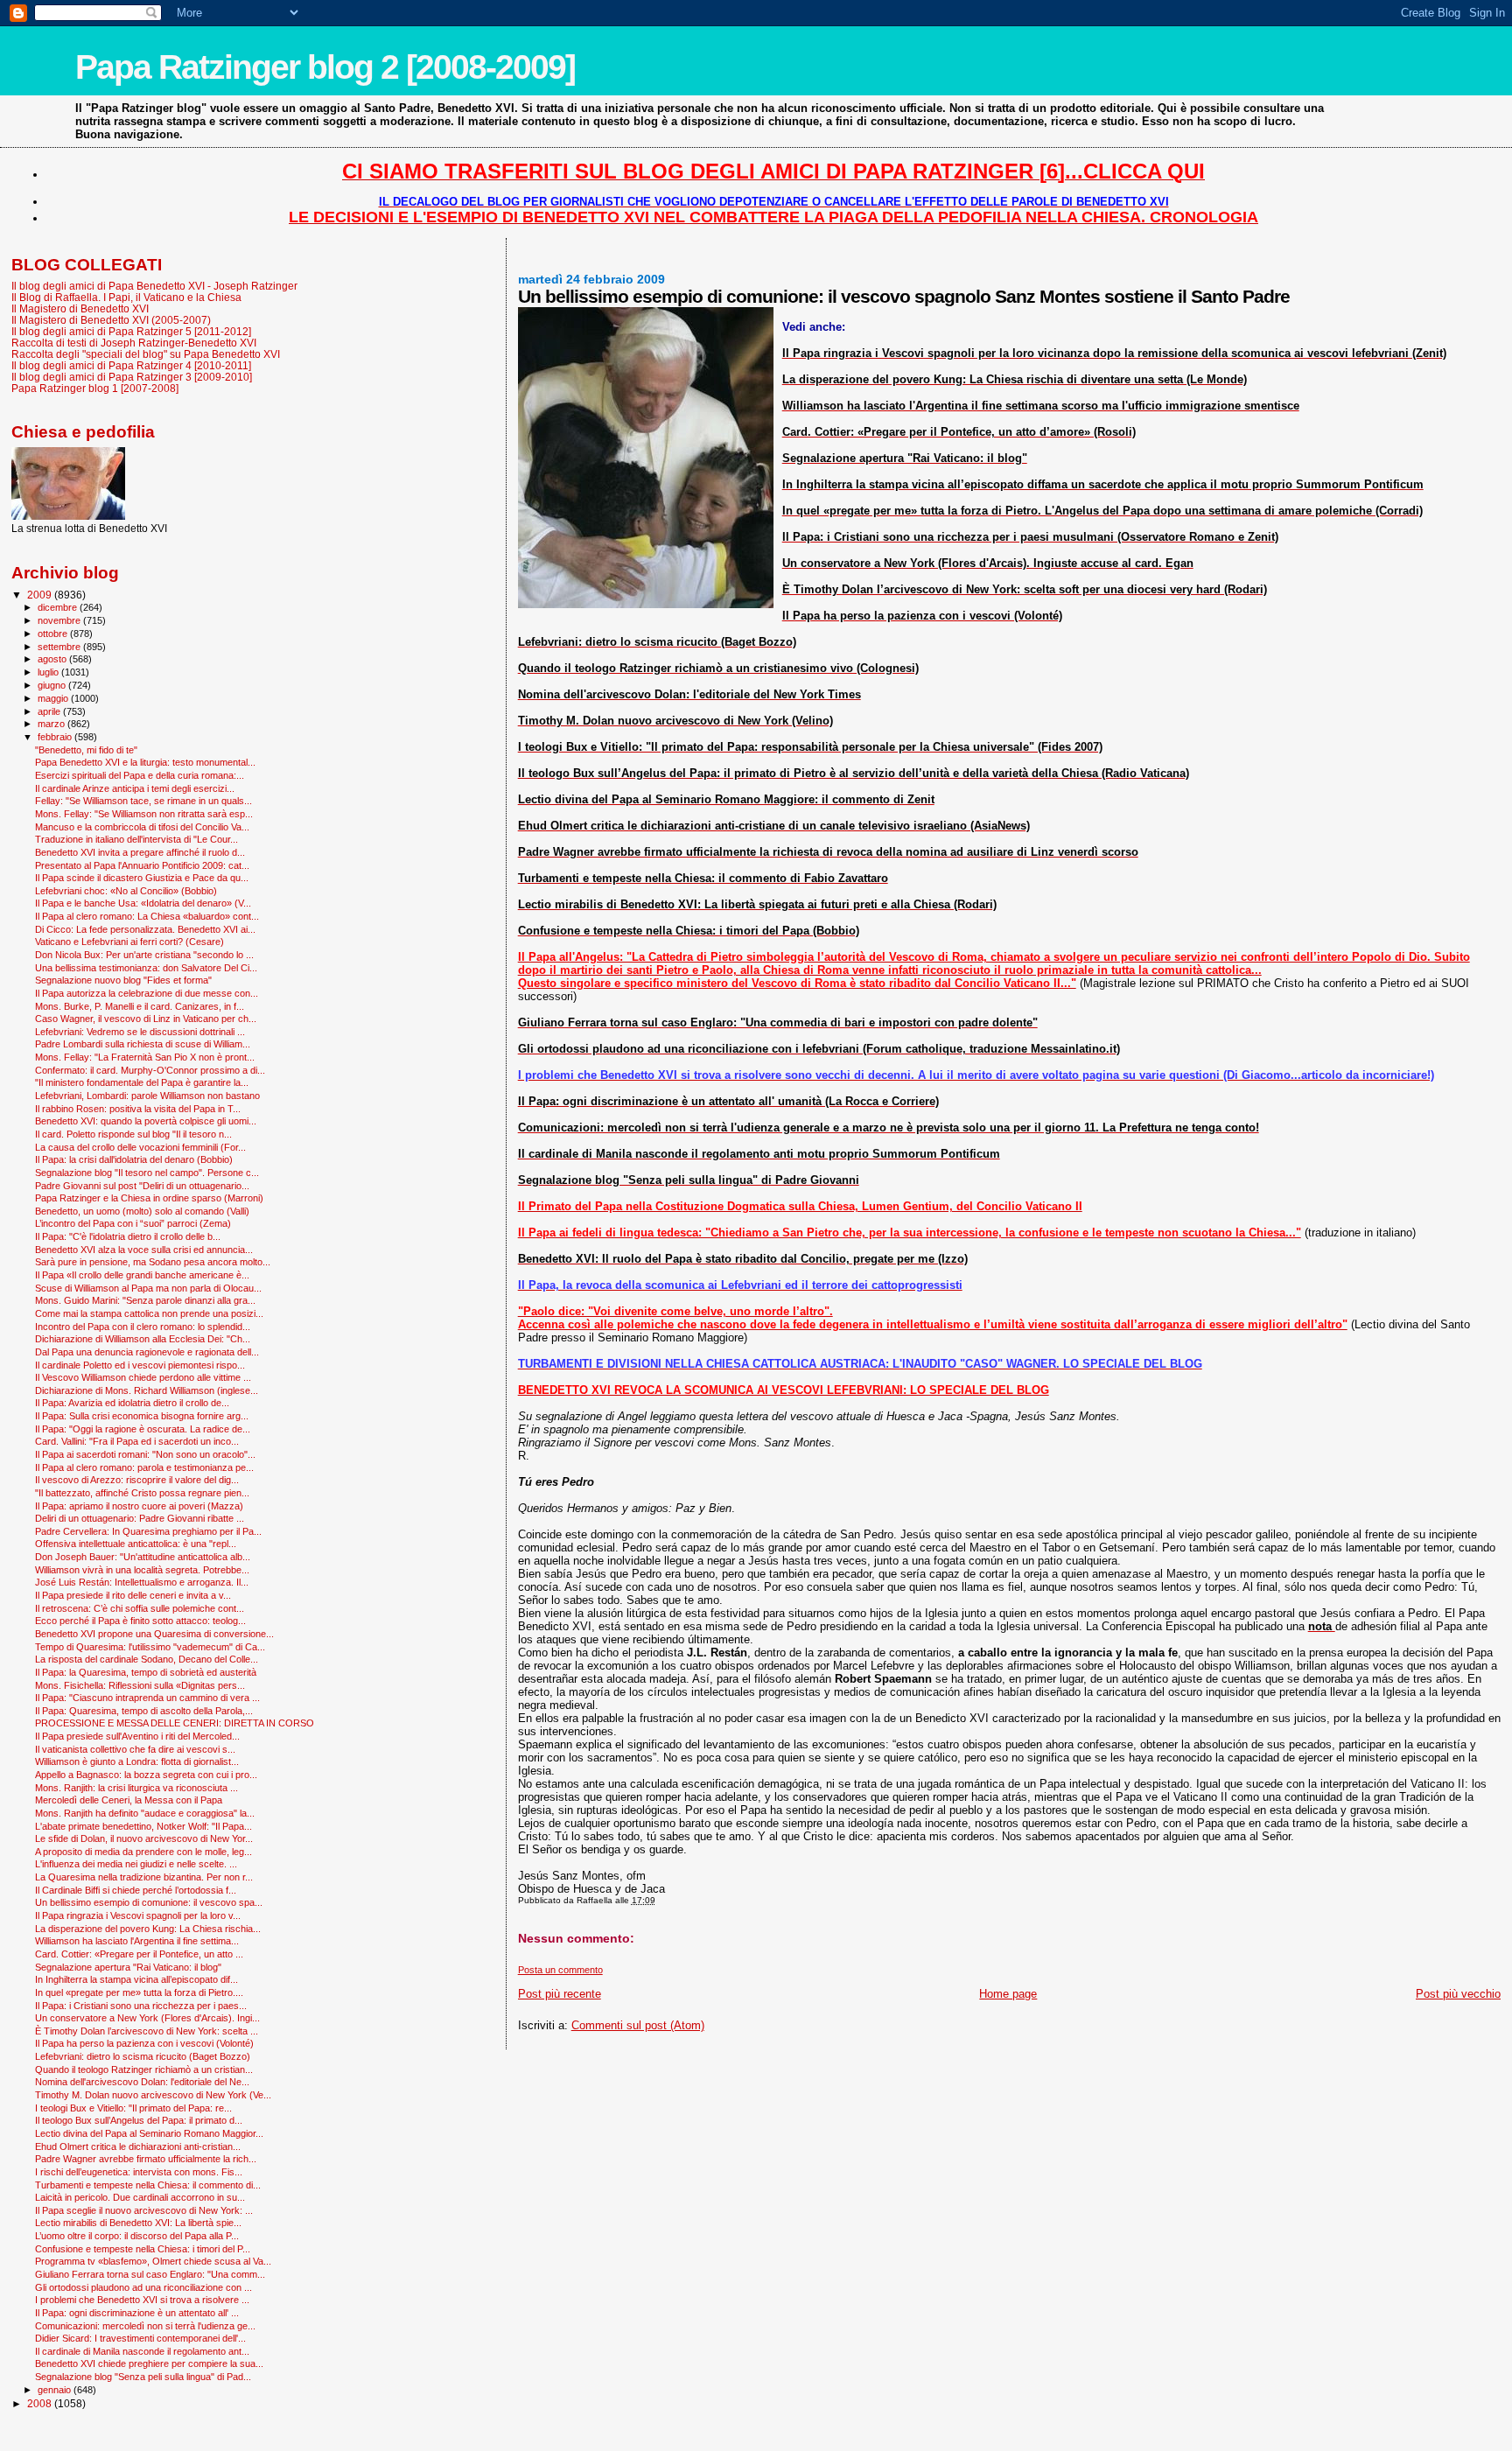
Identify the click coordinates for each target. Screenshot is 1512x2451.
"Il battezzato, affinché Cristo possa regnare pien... (142, 1493)
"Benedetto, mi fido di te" (86, 750)
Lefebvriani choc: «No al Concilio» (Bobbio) (126, 891)
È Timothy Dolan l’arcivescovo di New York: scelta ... (147, 2031)
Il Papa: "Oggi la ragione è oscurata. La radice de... (143, 1429)
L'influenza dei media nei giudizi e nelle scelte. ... (136, 1864)
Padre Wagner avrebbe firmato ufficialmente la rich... (146, 2159)
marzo (52, 724)
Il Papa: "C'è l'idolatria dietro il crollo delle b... (128, 1236)
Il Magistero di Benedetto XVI (80, 308)
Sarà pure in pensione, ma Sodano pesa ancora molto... (153, 1262)
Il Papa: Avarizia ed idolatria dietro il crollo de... (132, 1403)
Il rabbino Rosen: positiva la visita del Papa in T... (138, 1109)
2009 (41, 595)
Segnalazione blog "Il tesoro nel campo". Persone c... (147, 1173)
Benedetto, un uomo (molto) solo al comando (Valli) (142, 1211)
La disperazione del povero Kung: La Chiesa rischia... (148, 1929)
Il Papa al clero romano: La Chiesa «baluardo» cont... (147, 916)
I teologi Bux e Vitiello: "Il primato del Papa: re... (133, 2108)
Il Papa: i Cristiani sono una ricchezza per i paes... (141, 2006)
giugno (53, 685)
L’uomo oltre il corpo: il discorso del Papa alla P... (137, 2236)
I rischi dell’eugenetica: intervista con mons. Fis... (139, 2172)
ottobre (54, 634)
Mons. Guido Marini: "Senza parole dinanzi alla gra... (145, 1300)
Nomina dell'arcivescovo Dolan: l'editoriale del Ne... (142, 2082)
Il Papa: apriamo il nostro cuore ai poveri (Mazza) (139, 1506)
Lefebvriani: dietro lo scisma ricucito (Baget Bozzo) (143, 2056)
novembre (60, 620)
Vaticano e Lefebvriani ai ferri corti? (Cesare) (129, 942)
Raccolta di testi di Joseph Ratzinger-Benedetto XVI (134, 343)
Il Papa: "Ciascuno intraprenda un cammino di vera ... (147, 1698)
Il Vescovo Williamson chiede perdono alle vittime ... (143, 1377)
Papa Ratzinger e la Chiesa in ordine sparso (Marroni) (149, 1198)
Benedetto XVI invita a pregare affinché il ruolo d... (140, 852)
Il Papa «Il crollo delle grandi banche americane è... (142, 1275)
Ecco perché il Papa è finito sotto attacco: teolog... (140, 1621)
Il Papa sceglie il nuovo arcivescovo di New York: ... (144, 2210)
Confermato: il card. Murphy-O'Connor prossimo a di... (150, 1070)
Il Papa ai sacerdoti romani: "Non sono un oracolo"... (145, 1454)
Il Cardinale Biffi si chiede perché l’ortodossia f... (136, 1890)
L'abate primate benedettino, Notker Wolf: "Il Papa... (143, 1826)
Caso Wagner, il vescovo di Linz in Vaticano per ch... (146, 1019)
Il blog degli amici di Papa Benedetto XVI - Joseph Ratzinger (154, 286)
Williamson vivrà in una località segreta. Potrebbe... (142, 1570)
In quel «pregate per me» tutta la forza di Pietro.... (139, 1992)
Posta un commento (560, 1970)
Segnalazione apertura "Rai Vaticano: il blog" (128, 1967)
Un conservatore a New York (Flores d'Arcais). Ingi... (147, 2018)
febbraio (56, 737)
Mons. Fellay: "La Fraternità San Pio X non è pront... (145, 1057)
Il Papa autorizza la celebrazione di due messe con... (147, 993)
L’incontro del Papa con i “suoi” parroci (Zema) (133, 1223)
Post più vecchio (1458, 1994)
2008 (41, 2403)
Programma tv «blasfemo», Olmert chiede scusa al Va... (153, 2261)
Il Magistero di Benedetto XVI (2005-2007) (111, 320)
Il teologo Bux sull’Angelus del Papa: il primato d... (139, 2120)
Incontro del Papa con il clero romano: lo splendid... (143, 1327)
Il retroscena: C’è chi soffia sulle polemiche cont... (140, 1608)
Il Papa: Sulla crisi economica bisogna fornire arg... (142, 1416)
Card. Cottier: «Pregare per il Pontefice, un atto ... (139, 1954)
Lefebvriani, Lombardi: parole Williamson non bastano (147, 1096)
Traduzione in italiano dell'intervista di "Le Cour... (136, 839)
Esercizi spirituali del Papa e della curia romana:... (140, 775)
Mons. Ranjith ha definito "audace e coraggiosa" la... (145, 1813)
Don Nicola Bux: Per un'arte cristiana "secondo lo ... (144, 955)
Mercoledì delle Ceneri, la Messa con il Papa (129, 1800)
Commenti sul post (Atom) (638, 2025)
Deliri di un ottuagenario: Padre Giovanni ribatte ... (140, 1518)
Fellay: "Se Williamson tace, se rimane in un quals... (143, 801)
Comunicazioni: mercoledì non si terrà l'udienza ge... (145, 2326)
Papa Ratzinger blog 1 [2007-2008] (95, 388)
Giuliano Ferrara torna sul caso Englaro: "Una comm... (150, 2274)
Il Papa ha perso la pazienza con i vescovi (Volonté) (144, 2043)
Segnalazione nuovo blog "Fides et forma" (123, 980)
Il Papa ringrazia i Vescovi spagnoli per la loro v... (138, 1915)
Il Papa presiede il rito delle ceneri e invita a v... (133, 1595)
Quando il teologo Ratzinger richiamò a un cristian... (144, 2069)
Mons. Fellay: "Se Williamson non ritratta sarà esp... (144, 814)
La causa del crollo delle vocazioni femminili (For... (140, 1147)
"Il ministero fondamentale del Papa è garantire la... (142, 1082)
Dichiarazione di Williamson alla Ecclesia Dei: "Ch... (143, 1339)
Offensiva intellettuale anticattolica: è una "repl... (136, 1544)
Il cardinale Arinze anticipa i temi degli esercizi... (135, 788)
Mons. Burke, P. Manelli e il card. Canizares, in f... (140, 1006)
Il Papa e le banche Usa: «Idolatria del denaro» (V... (143, 903)
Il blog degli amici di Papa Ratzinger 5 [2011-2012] (131, 331)
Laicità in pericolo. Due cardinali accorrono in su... (140, 2197)
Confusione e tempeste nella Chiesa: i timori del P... (143, 2249)
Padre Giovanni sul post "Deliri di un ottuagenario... (142, 1186)
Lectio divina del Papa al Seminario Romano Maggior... (149, 2133)
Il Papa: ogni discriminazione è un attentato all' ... (137, 2313)
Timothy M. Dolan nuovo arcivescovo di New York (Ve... (153, 2095)
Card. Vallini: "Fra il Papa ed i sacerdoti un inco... (137, 1441)
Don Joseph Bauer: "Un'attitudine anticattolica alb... (143, 1557)
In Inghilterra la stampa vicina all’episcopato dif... (136, 1979)
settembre (60, 647)
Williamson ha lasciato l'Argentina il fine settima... (137, 1941)
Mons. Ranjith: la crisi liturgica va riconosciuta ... (136, 1788)
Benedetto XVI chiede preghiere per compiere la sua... (149, 2363)
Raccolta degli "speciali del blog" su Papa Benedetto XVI (146, 354)
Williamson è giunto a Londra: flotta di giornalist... (137, 1761)
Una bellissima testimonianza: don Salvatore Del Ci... (146, 968)
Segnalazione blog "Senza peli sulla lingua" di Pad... (143, 2377)
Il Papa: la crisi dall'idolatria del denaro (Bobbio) (134, 1159)
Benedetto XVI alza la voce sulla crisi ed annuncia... (144, 1250)
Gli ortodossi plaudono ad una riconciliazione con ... (143, 2287)
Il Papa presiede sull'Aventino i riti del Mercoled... (137, 1736)
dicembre (59, 607)
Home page (1008, 1994)
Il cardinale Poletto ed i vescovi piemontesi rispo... (140, 1365)
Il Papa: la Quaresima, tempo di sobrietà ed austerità (146, 1672)
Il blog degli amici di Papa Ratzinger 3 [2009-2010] (132, 377)
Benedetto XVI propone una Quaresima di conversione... (154, 1634)
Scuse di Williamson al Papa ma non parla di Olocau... (148, 1288)
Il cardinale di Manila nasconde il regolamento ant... (142, 2351)
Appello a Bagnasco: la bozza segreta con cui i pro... (146, 1775)
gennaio (56, 2390)
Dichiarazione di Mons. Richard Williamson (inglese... (147, 1390)
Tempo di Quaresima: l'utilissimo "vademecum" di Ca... (150, 1647)
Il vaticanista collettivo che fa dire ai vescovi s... (135, 1749)
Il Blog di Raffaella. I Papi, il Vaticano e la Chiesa (126, 297)
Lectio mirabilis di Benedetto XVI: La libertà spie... (138, 2223)
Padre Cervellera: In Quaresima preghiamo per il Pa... (148, 1531)
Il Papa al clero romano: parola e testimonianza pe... (144, 1467)
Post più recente (560, 1994)
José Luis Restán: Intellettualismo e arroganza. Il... (142, 1582)
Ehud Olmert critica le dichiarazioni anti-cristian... (138, 2146)
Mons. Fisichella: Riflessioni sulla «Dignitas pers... (140, 1685)
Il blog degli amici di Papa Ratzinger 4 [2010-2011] (131, 365)
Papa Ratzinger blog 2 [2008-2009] (325, 67)
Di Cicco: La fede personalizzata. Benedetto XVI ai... (145, 929)
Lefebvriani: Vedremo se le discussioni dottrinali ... (140, 1032)
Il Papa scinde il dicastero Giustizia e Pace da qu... (142, 878)
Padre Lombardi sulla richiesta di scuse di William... (143, 1044)
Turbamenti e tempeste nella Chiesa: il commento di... (148, 2185)
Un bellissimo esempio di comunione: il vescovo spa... (149, 1902)
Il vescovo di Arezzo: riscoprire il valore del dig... (137, 1480)
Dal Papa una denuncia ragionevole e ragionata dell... (147, 1352)
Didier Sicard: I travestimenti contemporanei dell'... (140, 2338)
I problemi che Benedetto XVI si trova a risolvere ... (142, 2300)
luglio (49, 672)
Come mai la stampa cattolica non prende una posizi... (149, 1313)
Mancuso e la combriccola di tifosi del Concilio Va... (142, 827)
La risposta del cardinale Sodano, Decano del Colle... (147, 1659)
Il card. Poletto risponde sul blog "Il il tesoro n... (133, 1134)
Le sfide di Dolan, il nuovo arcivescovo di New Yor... (144, 1838)
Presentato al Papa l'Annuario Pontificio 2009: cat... (142, 865)
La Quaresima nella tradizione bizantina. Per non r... (144, 1877)
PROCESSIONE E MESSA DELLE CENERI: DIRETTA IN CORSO (175, 1723)
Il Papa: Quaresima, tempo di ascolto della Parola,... (144, 1711)
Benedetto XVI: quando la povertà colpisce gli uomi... (146, 1121)
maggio (54, 698)
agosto (53, 659)
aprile (50, 711)
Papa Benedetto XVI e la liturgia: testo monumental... (145, 762)
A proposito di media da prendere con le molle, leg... (143, 1852)
